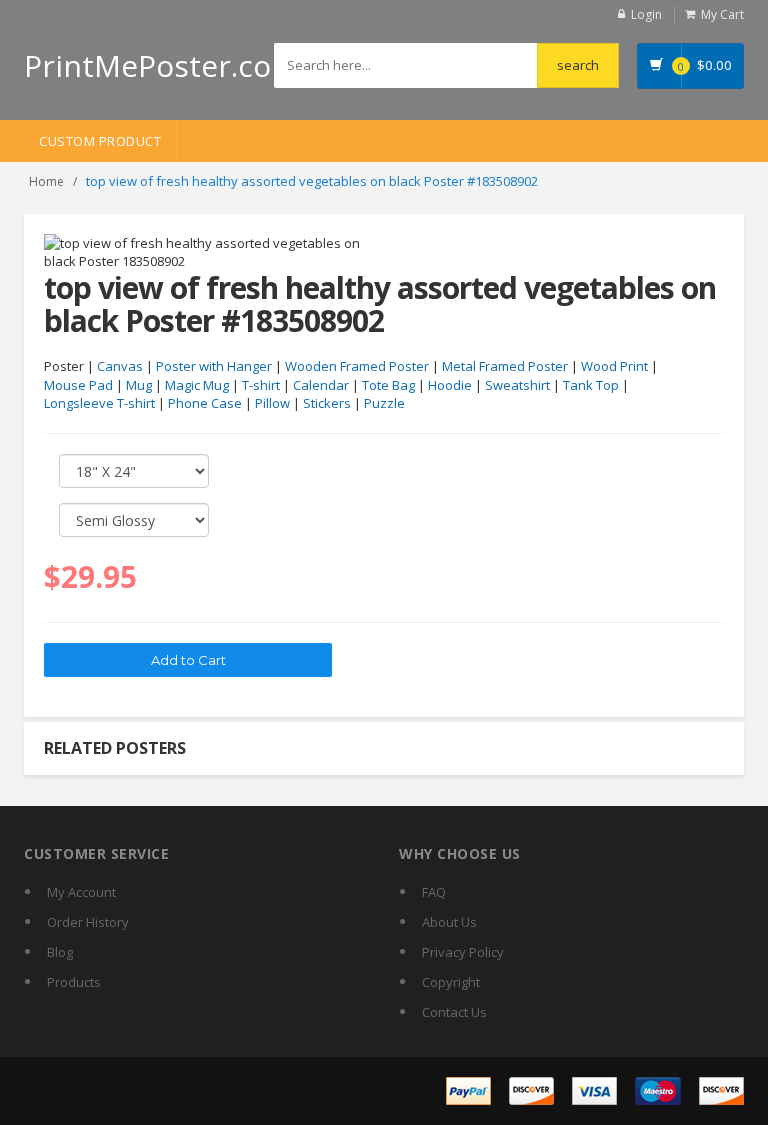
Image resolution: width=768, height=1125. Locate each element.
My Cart (722, 14)
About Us (449, 922)
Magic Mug (197, 385)
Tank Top (591, 385)
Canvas (120, 366)
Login (646, 14)
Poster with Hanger (214, 366)
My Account (81, 892)
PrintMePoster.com (161, 65)
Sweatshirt (517, 385)
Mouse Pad (78, 385)
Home (46, 181)
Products (74, 982)
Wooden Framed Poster (357, 366)
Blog (60, 952)
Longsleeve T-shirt (99, 403)
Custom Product (100, 141)
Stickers (327, 403)
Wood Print (614, 366)
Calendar (321, 385)
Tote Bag (388, 385)
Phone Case (205, 403)
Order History (88, 922)
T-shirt (261, 385)
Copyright (451, 982)
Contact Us (454, 1012)
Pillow (272, 403)
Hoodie (450, 385)
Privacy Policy (463, 952)
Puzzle (384, 403)
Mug (139, 385)
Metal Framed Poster (505, 366)
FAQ (434, 892)
